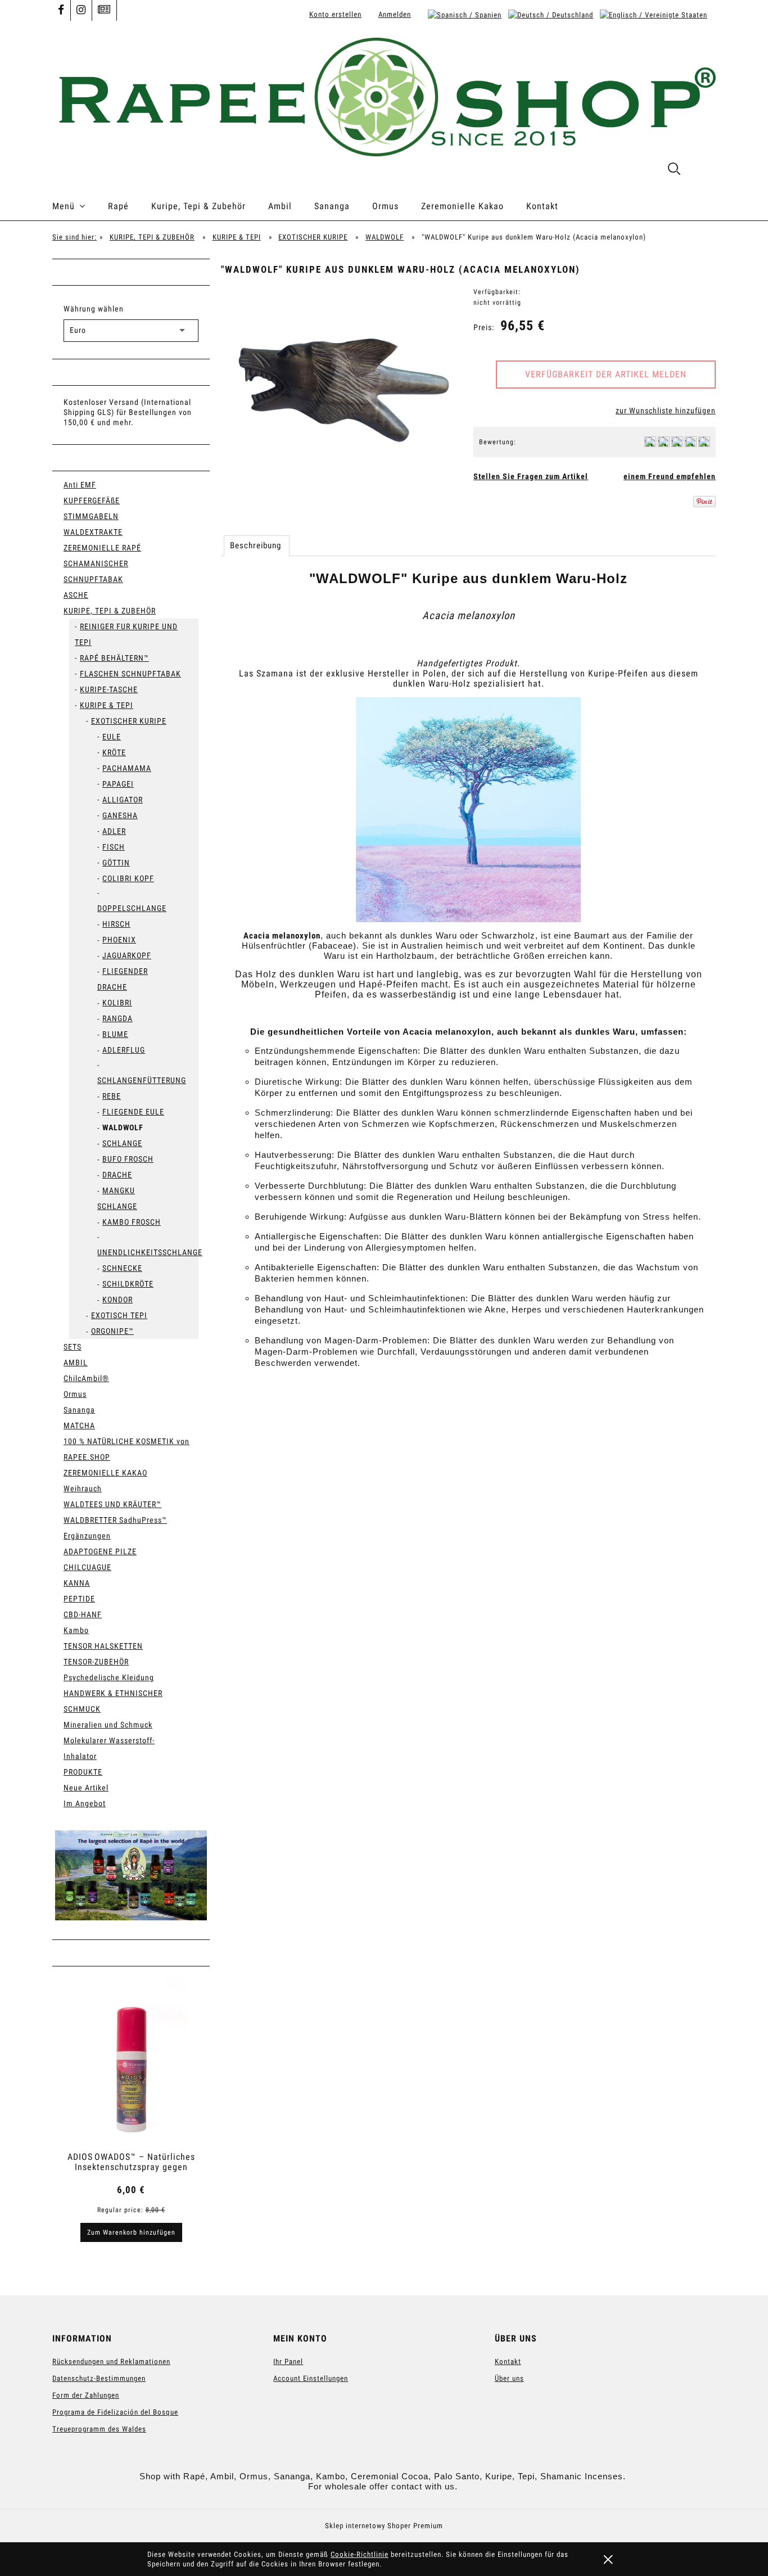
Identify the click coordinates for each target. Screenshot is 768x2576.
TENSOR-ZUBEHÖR (96, 1662)
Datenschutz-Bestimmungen (99, 2378)
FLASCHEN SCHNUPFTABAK (130, 674)
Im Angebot (85, 1803)
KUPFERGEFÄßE (92, 500)
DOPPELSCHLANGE (132, 908)
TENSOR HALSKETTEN (103, 1646)
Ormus (75, 1394)
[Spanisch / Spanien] (465, 14)
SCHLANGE (122, 1143)
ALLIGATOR (123, 800)
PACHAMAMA (127, 768)
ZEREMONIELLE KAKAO (105, 1473)
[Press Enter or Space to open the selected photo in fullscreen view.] (342, 385)
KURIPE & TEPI (107, 705)
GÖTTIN (116, 863)
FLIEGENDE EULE (133, 1112)
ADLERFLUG (124, 1050)
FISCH (114, 847)
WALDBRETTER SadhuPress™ (115, 1520)
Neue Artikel (86, 1788)
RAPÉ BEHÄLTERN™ (114, 658)
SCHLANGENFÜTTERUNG (142, 1080)
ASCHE (76, 595)
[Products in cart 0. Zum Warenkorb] (704, 171)
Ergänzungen (87, 1536)
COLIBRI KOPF (128, 878)
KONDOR (118, 1300)
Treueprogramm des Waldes (99, 2429)
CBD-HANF (83, 1614)
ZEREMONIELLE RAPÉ (102, 548)
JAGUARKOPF (127, 955)
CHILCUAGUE (87, 1567)
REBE (112, 1096)
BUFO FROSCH (128, 1159)
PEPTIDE (79, 1599)
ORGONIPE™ (112, 1331)
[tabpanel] (468, 996)
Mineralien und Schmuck (108, 1725)
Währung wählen (94, 309)
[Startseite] (384, 96)
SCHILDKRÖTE (128, 1284)
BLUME (115, 1034)
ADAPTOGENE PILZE (100, 1551)
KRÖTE (114, 752)
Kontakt (508, 2361)
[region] (131, 1875)
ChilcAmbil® (86, 1378)
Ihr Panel (288, 2361)
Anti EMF (80, 485)
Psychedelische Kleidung (109, 1677)
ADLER (114, 831)
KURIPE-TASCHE (109, 689)
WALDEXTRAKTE (93, 532)
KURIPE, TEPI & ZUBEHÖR (110, 611)
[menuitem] (80, 206)
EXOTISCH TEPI (119, 1315)
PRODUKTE (83, 1772)
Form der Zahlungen (86, 2395)
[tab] (257, 545)
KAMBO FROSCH (132, 1222)
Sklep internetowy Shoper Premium (384, 2526)
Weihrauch (83, 1488)
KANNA (77, 1583)
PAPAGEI (118, 784)
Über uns (509, 2378)
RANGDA (118, 1018)
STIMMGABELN (91, 516)
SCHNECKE (122, 1268)
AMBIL (76, 1363)
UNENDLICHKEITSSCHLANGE (150, 1252)
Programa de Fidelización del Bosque (115, 2412)
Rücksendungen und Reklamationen (111, 2361)
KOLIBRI (117, 1003)
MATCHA (79, 1425)
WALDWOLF (123, 1127)
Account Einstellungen (311, 2378)
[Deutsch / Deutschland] (551, 14)
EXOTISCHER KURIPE (129, 721)
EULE (112, 737)
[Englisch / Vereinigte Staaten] (654, 14)
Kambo (76, 1630)
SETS (73, 1347)
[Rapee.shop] (131, 1875)
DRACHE (117, 1175)
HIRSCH (116, 924)
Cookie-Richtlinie (360, 2554)
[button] (531, 476)
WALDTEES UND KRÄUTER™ (112, 1504)
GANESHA (120, 815)
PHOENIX (119, 940)
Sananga (79, 1410)
